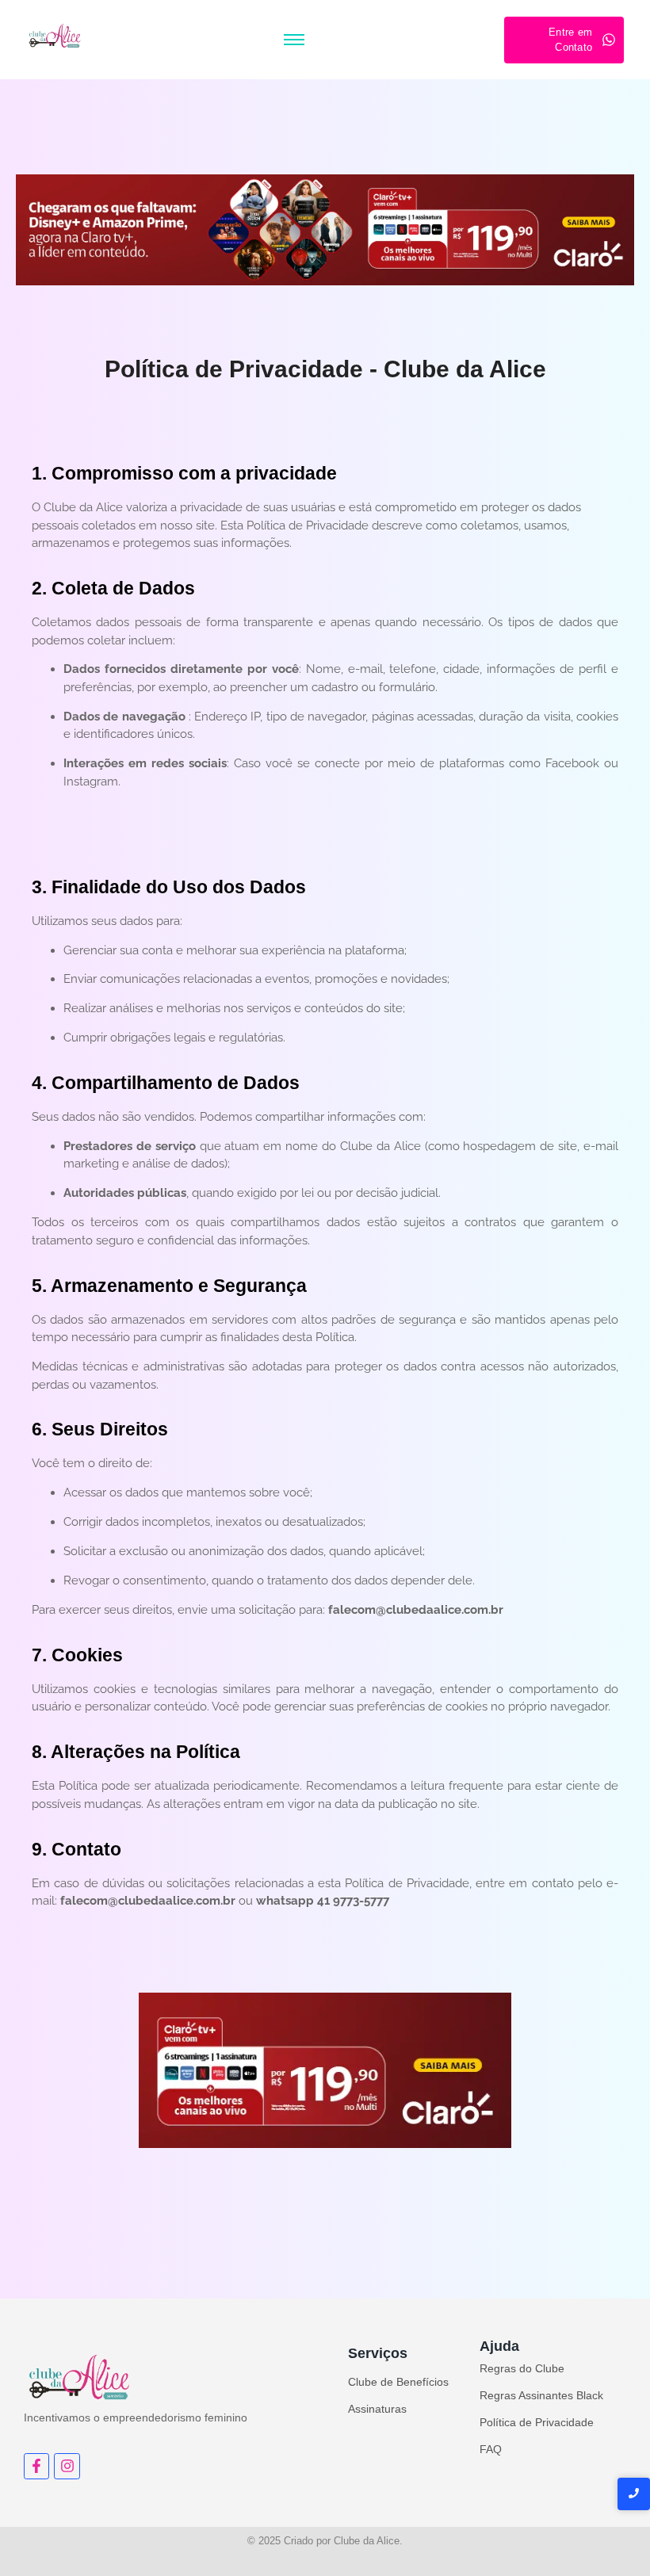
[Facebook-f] (36, 2466)
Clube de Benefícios (398, 2382)
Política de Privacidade (537, 2422)
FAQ (491, 2449)
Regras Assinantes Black (541, 2395)
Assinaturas (377, 2409)
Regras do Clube (522, 2368)
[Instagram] (67, 2466)
